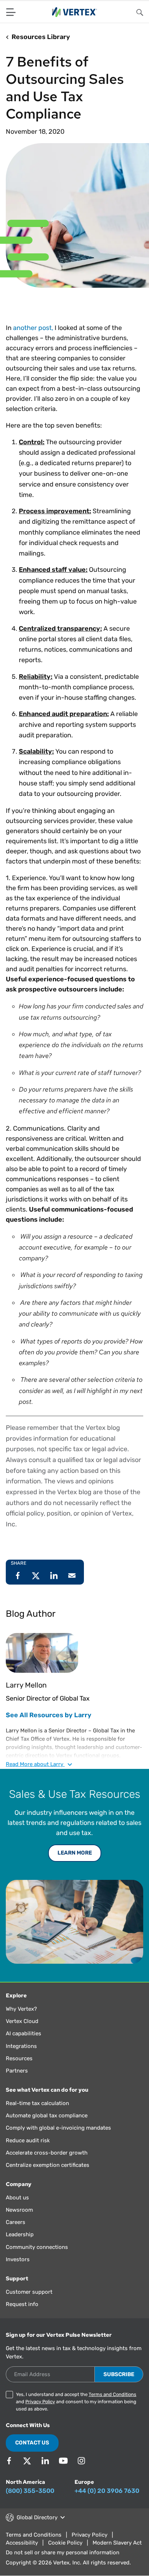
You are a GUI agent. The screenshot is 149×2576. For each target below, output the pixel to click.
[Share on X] (36, 1576)
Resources (19, 2058)
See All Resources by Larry (49, 1715)
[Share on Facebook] (18, 1576)
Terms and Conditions (112, 2394)
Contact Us (32, 2443)
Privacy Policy (40, 2402)
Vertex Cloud (22, 2021)
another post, (32, 328)
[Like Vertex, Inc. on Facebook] (9, 2461)
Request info (22, 2304)
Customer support (29, 2292)
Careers (16, 2222)
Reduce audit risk (28, 2140)
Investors (18, 2259)
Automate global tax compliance (47, 2116)
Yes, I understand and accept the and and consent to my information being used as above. (76, 2402)
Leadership (20, 2234)
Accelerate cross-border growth (47, 2153)
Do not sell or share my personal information (63, 2553)
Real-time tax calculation (37, 2103)
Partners (17, 2071)
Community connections (37, 2247)
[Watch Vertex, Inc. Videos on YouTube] (63, 2461)
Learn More (75, 1853)
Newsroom (19, 2210)
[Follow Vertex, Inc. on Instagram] (81, 2461)
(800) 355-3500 (30, 2491)
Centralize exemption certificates (48, 2165)
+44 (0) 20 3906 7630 (107, 2491)
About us (17, 2198)
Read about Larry (35, 1764)
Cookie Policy (65, 2543)
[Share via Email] (72, 1576)
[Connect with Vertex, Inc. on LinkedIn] (45, 2461)
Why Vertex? (21, 2009)
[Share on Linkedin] (54, 1576)
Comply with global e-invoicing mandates (58, 2128)
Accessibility (22, 2543)
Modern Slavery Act (117, 2543)
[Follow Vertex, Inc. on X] (27, 2461)
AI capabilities (24, 2033)
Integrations (21, 2046)
